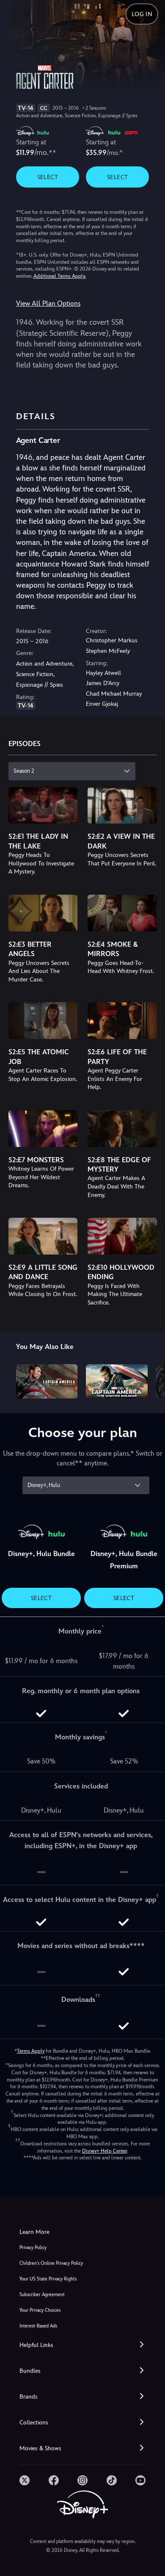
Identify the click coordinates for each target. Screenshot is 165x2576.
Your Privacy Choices (40, 2310)
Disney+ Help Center (104, 2151)
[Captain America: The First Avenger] (47, 1382)
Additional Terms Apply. (60, 276)
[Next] (150, 1380)
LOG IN (142, 14)
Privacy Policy (33, 2248)
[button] (82, 2345)
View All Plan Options (48, 303)
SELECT (48, 177)
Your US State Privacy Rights (48, 2279)
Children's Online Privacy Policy (51, 2263)
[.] (25, 2480)
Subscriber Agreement (42, 2295)
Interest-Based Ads (38, 2326)
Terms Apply (31, 2051)
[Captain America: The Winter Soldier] (117, 1382)
